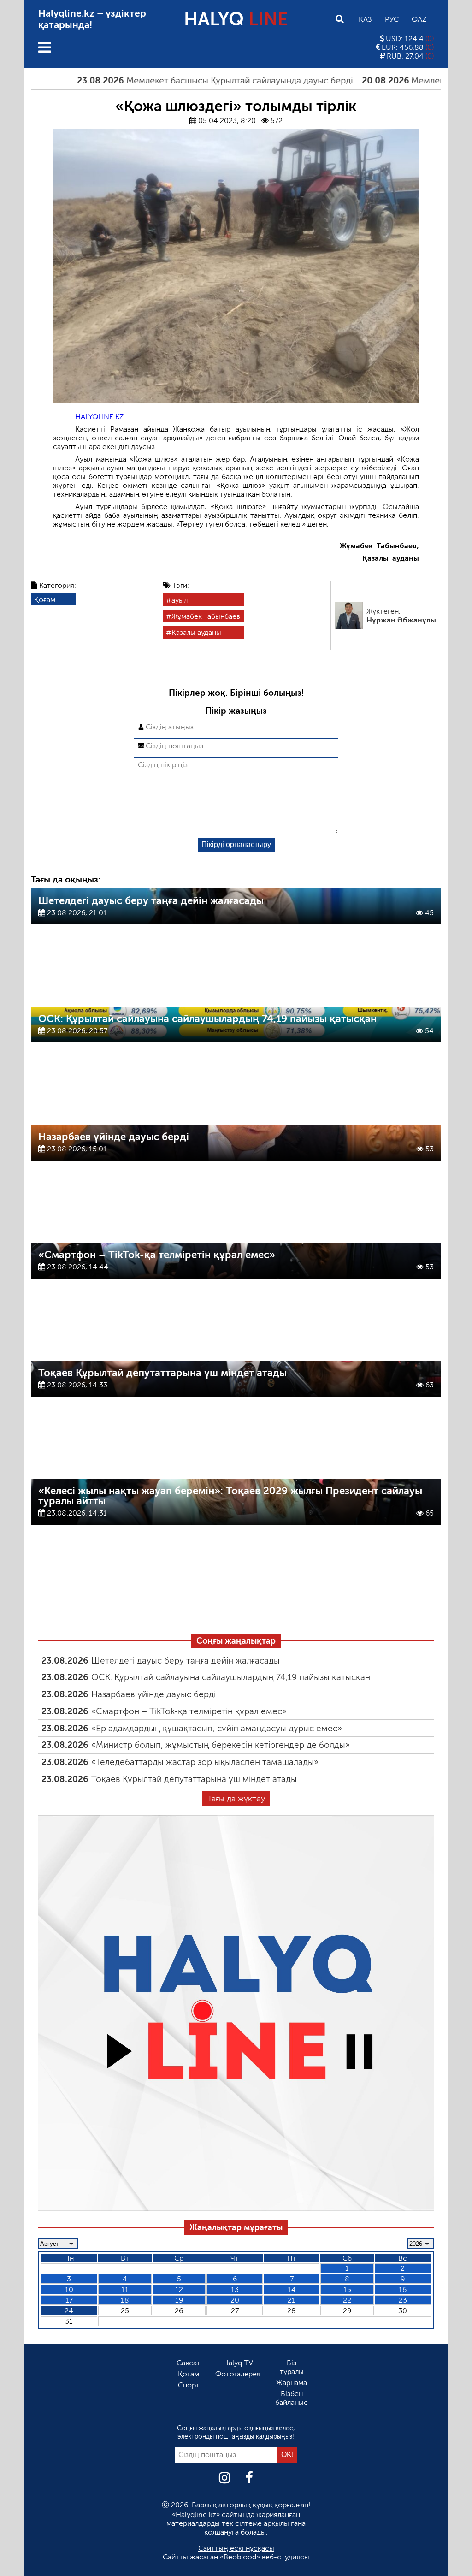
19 (179, 2300)
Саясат (189, 2363)
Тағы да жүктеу (236, 1799)
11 (125, 2289)
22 (347, 2300)
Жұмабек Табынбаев (206, 616)
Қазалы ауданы (196, 632)
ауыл (180, 600)
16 (403, 2289)
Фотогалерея (238, 2374)
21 (292, 2300)
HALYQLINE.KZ (99, 417)
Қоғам (45, 600)
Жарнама (292, 2383)
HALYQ (236, 19)
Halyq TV (238, 2363)
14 (292, 2289)
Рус (392, 19)
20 (235, 2300)
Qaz (419, 19)
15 (347, 2289)
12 (179, 2289)
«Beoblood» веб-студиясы (265, 2557)
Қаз (365, 19)
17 (69, 2300)
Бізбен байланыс (292, 2398)
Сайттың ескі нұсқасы (236, 2548)
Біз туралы (292, 2367)
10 (69, 2289)
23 (403, 2300)
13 (235, 2289)
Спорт (189, 2385)
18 (125, 2300)
